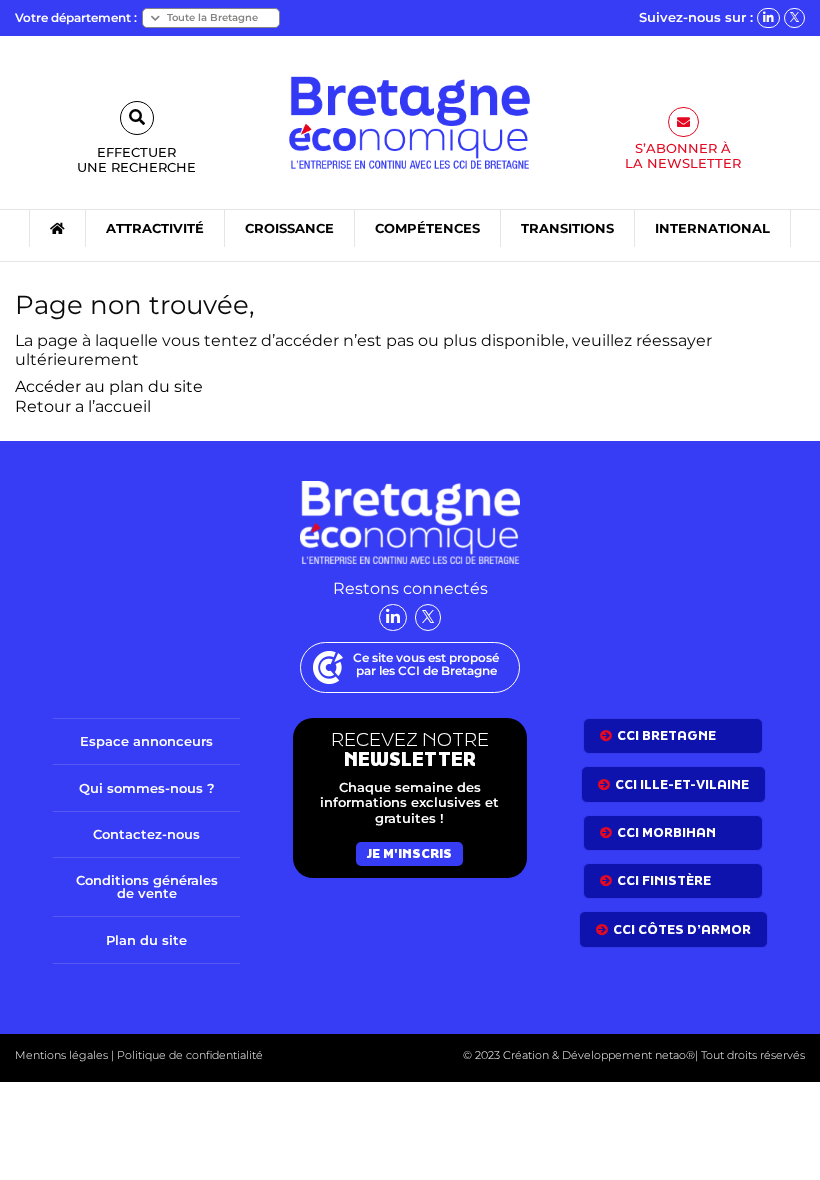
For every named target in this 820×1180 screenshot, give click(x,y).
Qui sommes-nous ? (147, 788)
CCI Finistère (664, 880)
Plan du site (146, 940)
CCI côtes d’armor (682, 929)
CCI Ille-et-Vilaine (682, 784)
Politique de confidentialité (188, 1055)
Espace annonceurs (146, 741)
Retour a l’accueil (83, 406)
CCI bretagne (666, 735)
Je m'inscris (409, 853)
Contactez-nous (146, 834)
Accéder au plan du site (109, 386)
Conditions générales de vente (147, 886)
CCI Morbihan (666, 832)
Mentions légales (61, 1055)
